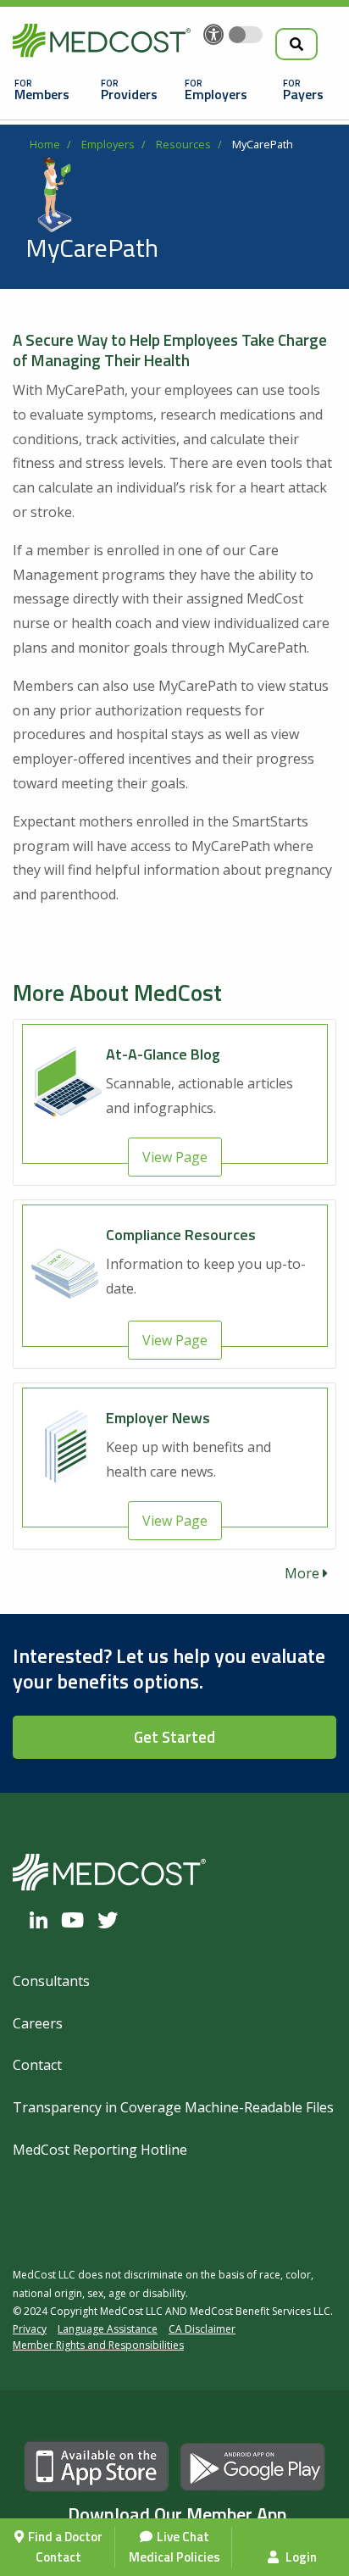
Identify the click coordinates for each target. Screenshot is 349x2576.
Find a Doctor (65, 2537)
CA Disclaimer (202, 2329)
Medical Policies (174, 2557)
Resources (183, 144)
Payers (303, 94)
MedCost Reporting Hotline (100, 2150)
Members (42, 94)
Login (300, 2557)
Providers (129, 94)
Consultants (51, 1981)
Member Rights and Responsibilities (98, 2345)
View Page (175, 1157)
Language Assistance (108, 2329)
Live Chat (183, 2537)
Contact (58, 2557)
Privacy (30, 2329)
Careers (38, 2023)
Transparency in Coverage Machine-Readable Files (173, 2107)
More (304, 1573)
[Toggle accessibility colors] (246, 35)
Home (45, 144)
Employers (216, 94)
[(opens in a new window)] (43, 1920)
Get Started (174, 1737)
